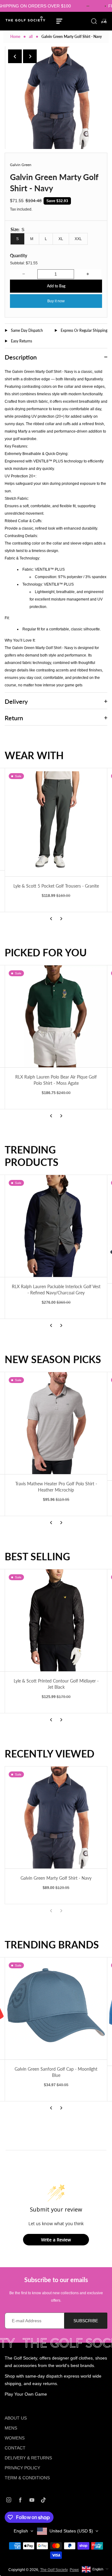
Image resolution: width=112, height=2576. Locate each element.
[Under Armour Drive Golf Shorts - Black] (56, 822)
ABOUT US (16, 2418)
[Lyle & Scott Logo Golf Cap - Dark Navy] (56, 1229)
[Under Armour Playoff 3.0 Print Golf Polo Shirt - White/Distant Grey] (56, 1016)
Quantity (19, 255)
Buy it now (56, 301)
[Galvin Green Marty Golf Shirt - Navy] (56, 1817)
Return (14, 718)
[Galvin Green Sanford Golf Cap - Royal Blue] (56, 2012)
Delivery (16, 701)
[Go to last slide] (15, 56)
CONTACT (15, 2448)
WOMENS (15, 2438)
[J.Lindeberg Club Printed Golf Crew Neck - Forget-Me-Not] (57, 1620)
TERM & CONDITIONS (27, 2478)
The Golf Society (54, 2570)
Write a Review (56, 2240)
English (21, 2531)
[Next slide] (30, 56)
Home (15, 37)
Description (21, 357)
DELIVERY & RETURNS (28, 2458)
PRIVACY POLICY (22, 2468)
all (31, 37)
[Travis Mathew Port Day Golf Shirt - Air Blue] (57, 1426)
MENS (11, 2428)
